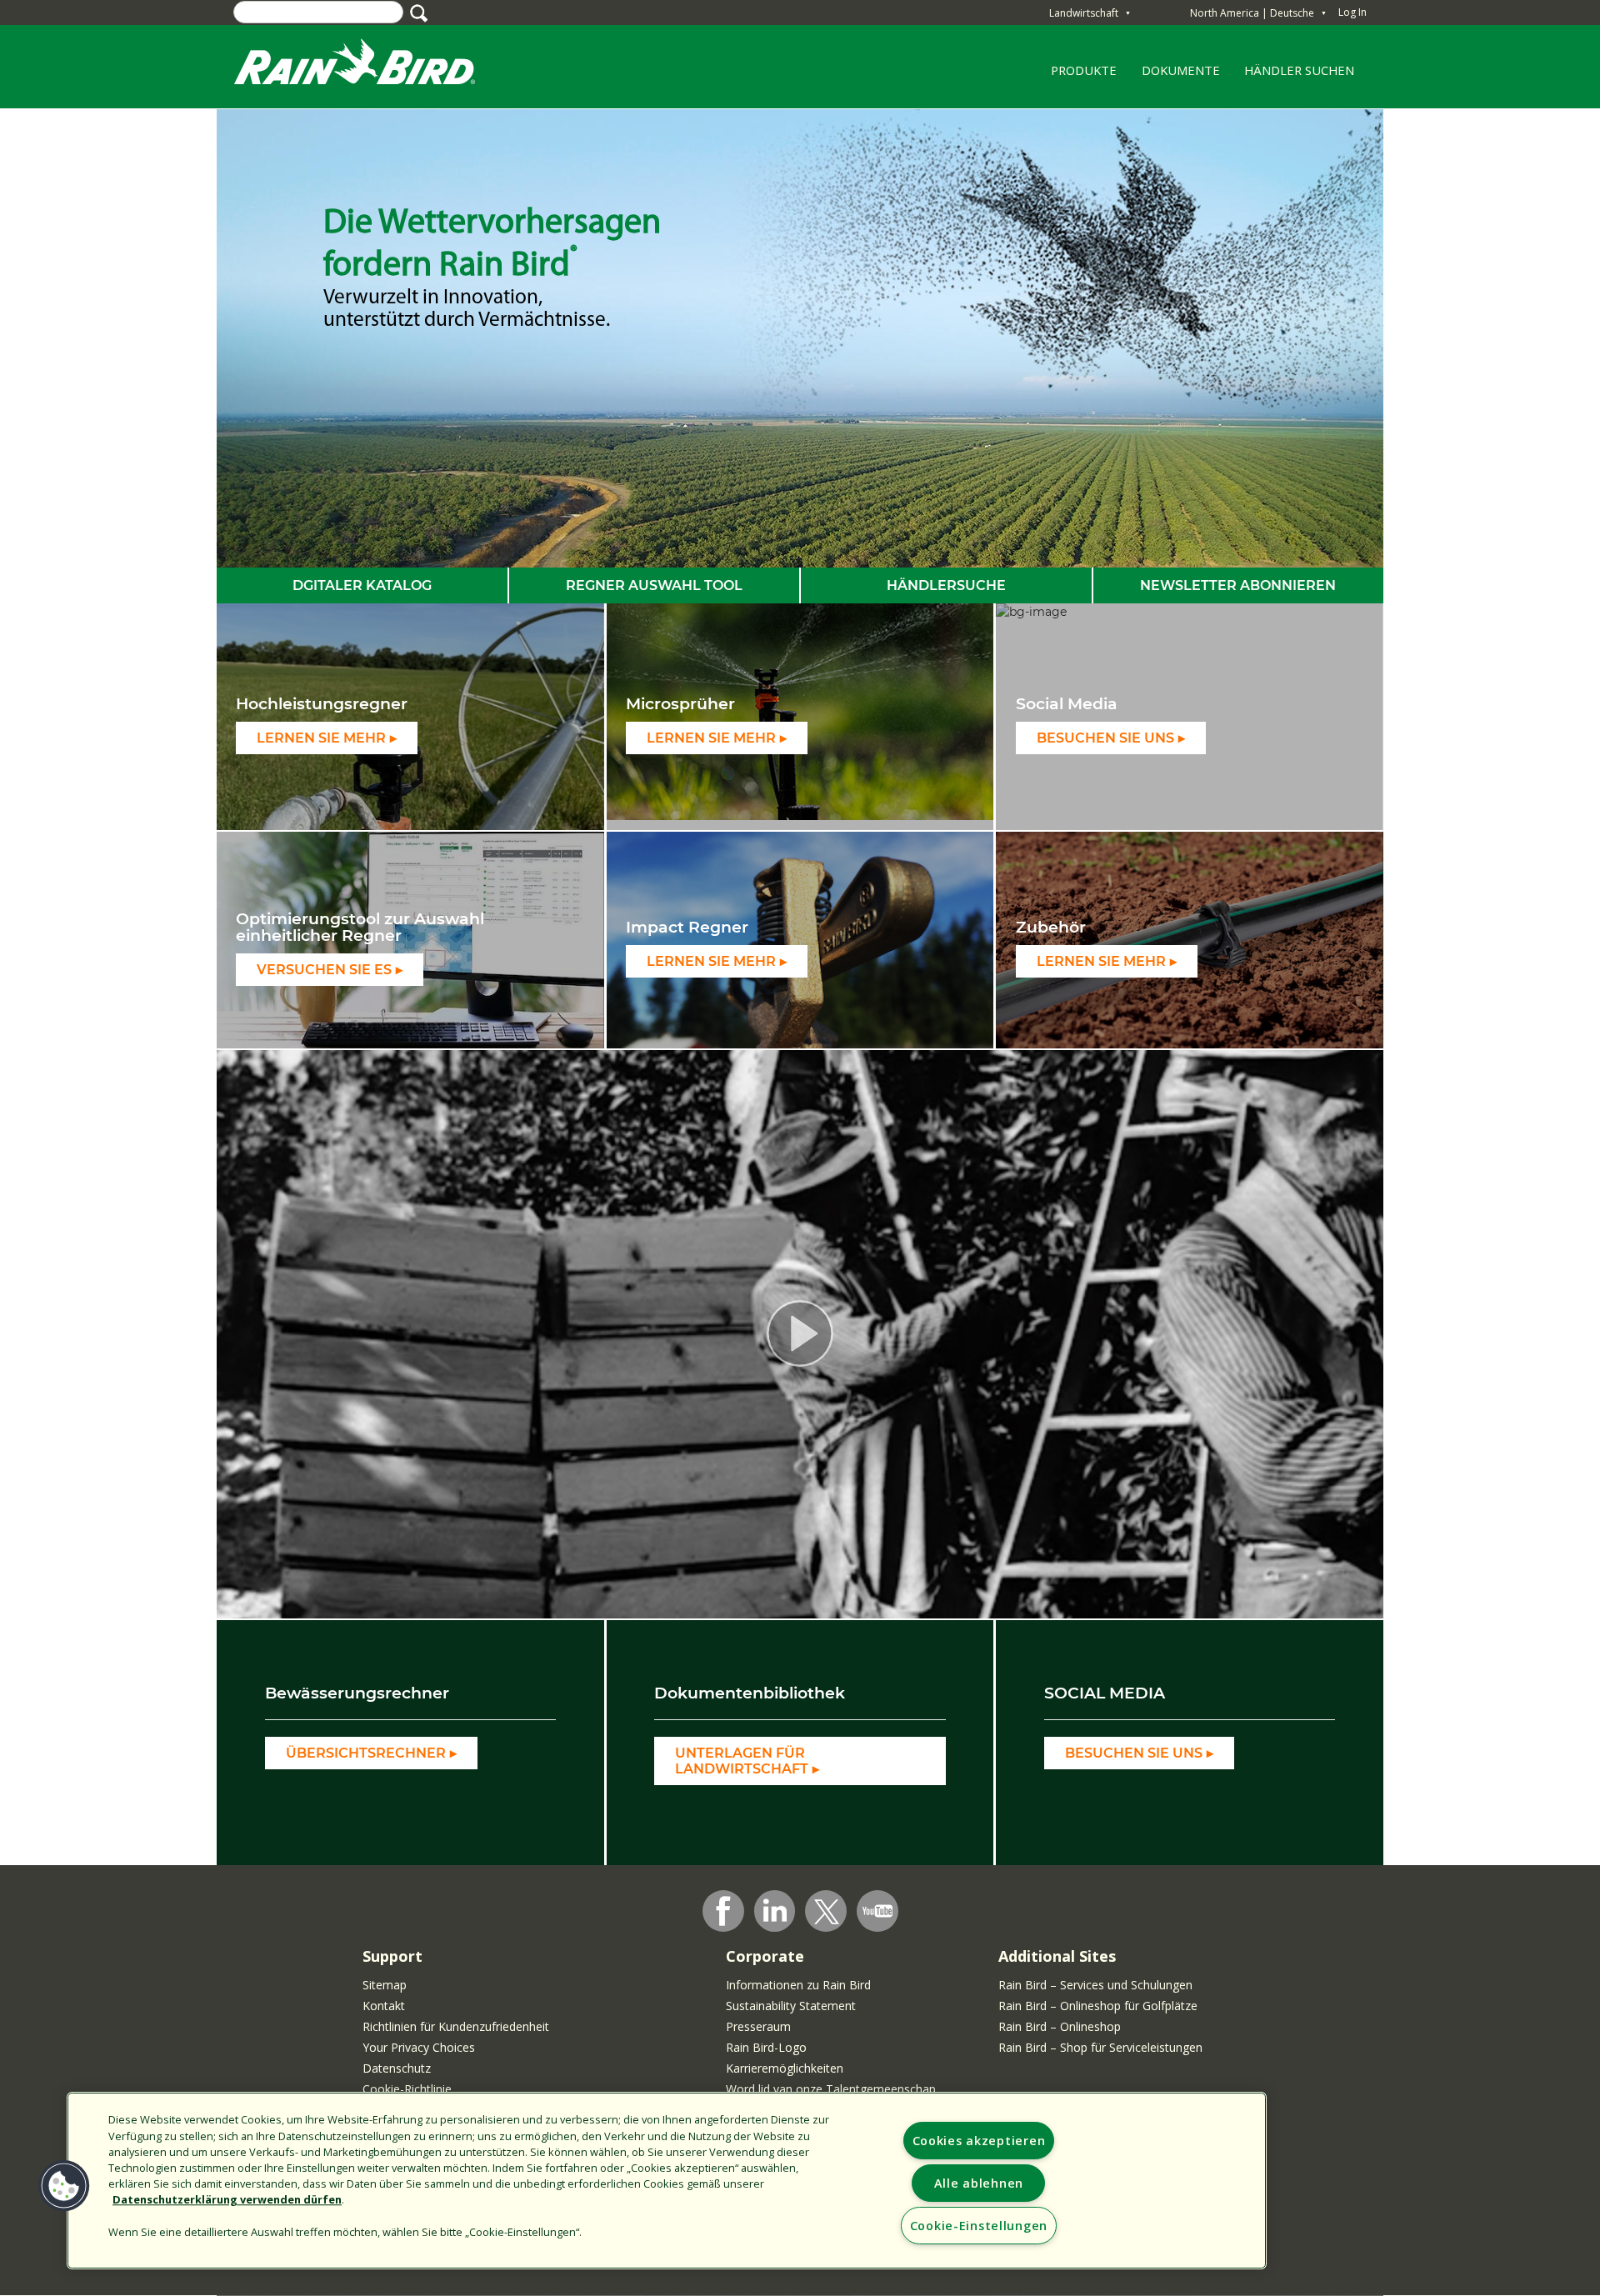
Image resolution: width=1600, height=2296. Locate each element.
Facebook (723, 1911)
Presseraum (758, 2026)
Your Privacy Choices (419, 2047)
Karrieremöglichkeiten (785, 2068)
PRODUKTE (1078, 76)
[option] (800, 338)
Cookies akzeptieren (979, 2141)
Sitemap (385, 1985)
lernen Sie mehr (321, 738)
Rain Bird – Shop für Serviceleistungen (1100, 2047)
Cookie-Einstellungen (979, 2226)
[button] (64, 2186)
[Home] (371, 65)
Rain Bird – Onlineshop (1060, 2026)
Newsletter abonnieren (1238, 585)
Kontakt (384, 2006)
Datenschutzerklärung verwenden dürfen (227, 2200)
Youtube (877, 1911)
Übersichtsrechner (366, 1753)
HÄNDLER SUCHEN (1299, 70)
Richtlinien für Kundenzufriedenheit (456, 2026)
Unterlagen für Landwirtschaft (742, 1761)
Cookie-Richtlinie (407, 2089)
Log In (1352, 12)
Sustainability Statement (791, 2006)
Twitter (827, 1912)
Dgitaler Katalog (362, 585)
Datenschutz (397, 2068)
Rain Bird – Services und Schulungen (1095, 1985)
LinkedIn (775, 1910)
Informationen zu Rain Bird (798, 1985)
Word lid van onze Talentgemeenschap (831, 2089)
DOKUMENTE (1181, 70)
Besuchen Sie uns (1105, 738)
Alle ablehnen (979, 2183)
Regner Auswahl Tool (654, 585)
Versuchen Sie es (324, 970)
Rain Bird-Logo (766, 2047)
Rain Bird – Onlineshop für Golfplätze (1098, 2006)
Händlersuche (946, 585)
